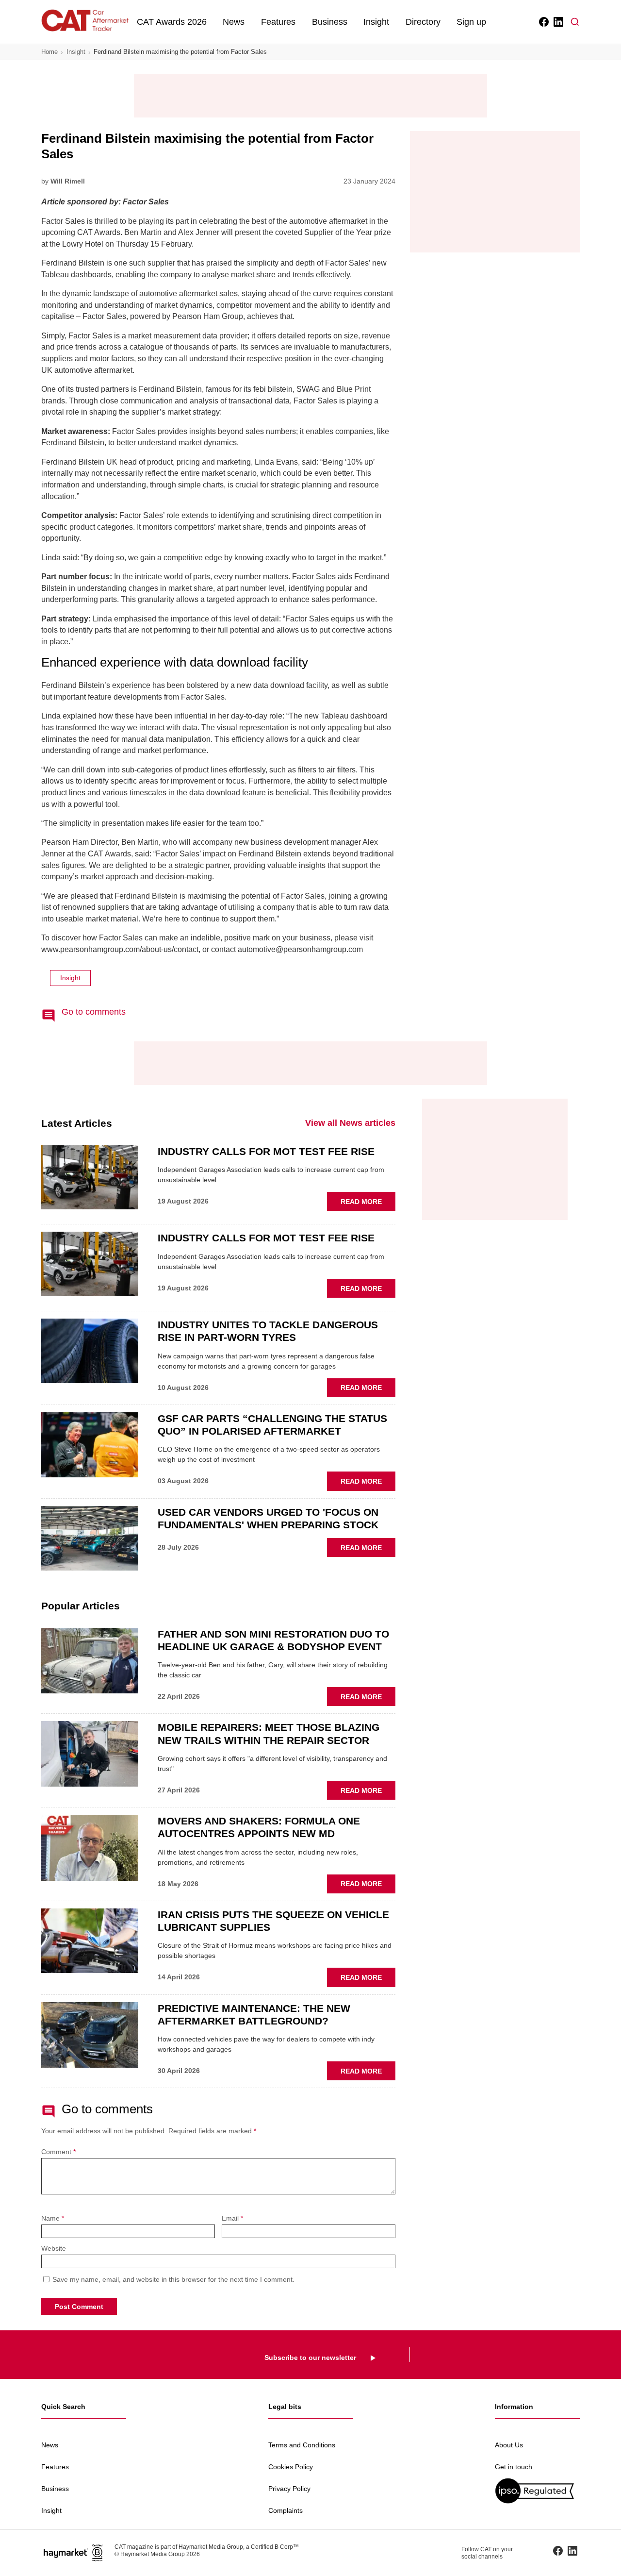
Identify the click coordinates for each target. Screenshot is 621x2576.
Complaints (286, 2510)
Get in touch (514, 2467)
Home (49, 52)
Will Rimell (68, 181)
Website (54, 2249)
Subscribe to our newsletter (310, 2358)
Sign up (471, 22)
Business (330, 22)
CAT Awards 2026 (172, 22)
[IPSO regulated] (537, 2491)
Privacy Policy (289, 2489)
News (234, 22)
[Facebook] (543, 22)
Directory (423, 22)
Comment (58, 2152)
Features (278, 22)
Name (53, 2218)
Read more (368, 1204)
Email (232, 2218)
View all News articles (350, 1123)
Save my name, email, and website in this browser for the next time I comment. (173, 2279)
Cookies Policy (291, 2467)
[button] (575, 22)
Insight (376, 22)
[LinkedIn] (558, 22)
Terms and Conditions (302, 2445)
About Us (509, 2445)
